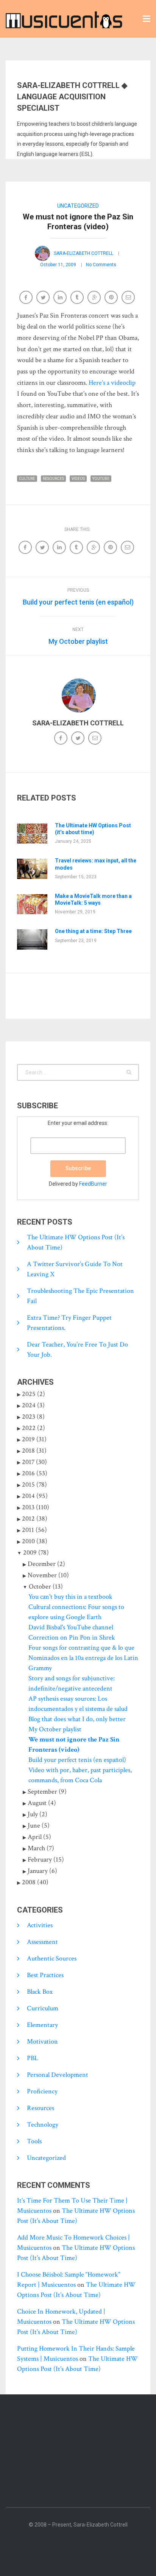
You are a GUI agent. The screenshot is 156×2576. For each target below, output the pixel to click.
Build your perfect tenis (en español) (77, 1760)
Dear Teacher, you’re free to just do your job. (77, 1350)
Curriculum (43, 2008)
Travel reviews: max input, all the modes (96, 864)
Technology (43, 2125)
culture (27, 479)
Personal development (58, 2075)
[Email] (129, 298)
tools (34, 2141)
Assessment (42, 1942)
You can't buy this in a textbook (70, 1597)
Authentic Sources (52, 1958)
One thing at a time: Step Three (93, 931)
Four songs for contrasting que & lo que (81, 1648)
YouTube (101, 479)
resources (53, 479)
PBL (33, 2058)
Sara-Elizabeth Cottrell (83, 253)
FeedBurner (93, 1184)
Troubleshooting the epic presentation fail (80, 1296)
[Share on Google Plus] (95, 298)
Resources (41, 2108)
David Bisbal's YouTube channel (71, 1627)
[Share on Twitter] (44, 298)
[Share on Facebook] (27, 298)
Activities (40, 1925)
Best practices (45, 1975)
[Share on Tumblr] (78, 298)
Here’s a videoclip (112, 383)
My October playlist (55, 1729)
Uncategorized (78, 206)
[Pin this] (112, 298)
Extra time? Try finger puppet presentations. (69, 1323)
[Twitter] (79, 739)
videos (78, 479)
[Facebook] (62, 739)
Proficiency (42, 2091)
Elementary (42, 2025)
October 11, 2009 (58, 265)
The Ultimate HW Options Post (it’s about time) (93, 829)
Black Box (40, 1992)
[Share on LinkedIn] (61, 298)
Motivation (42, 2042)
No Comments (101, 265)
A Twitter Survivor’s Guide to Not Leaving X (75, 1269)
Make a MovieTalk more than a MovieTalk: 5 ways (93, 899)
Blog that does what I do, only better (77, 1719)
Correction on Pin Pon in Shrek (72, 1637)
